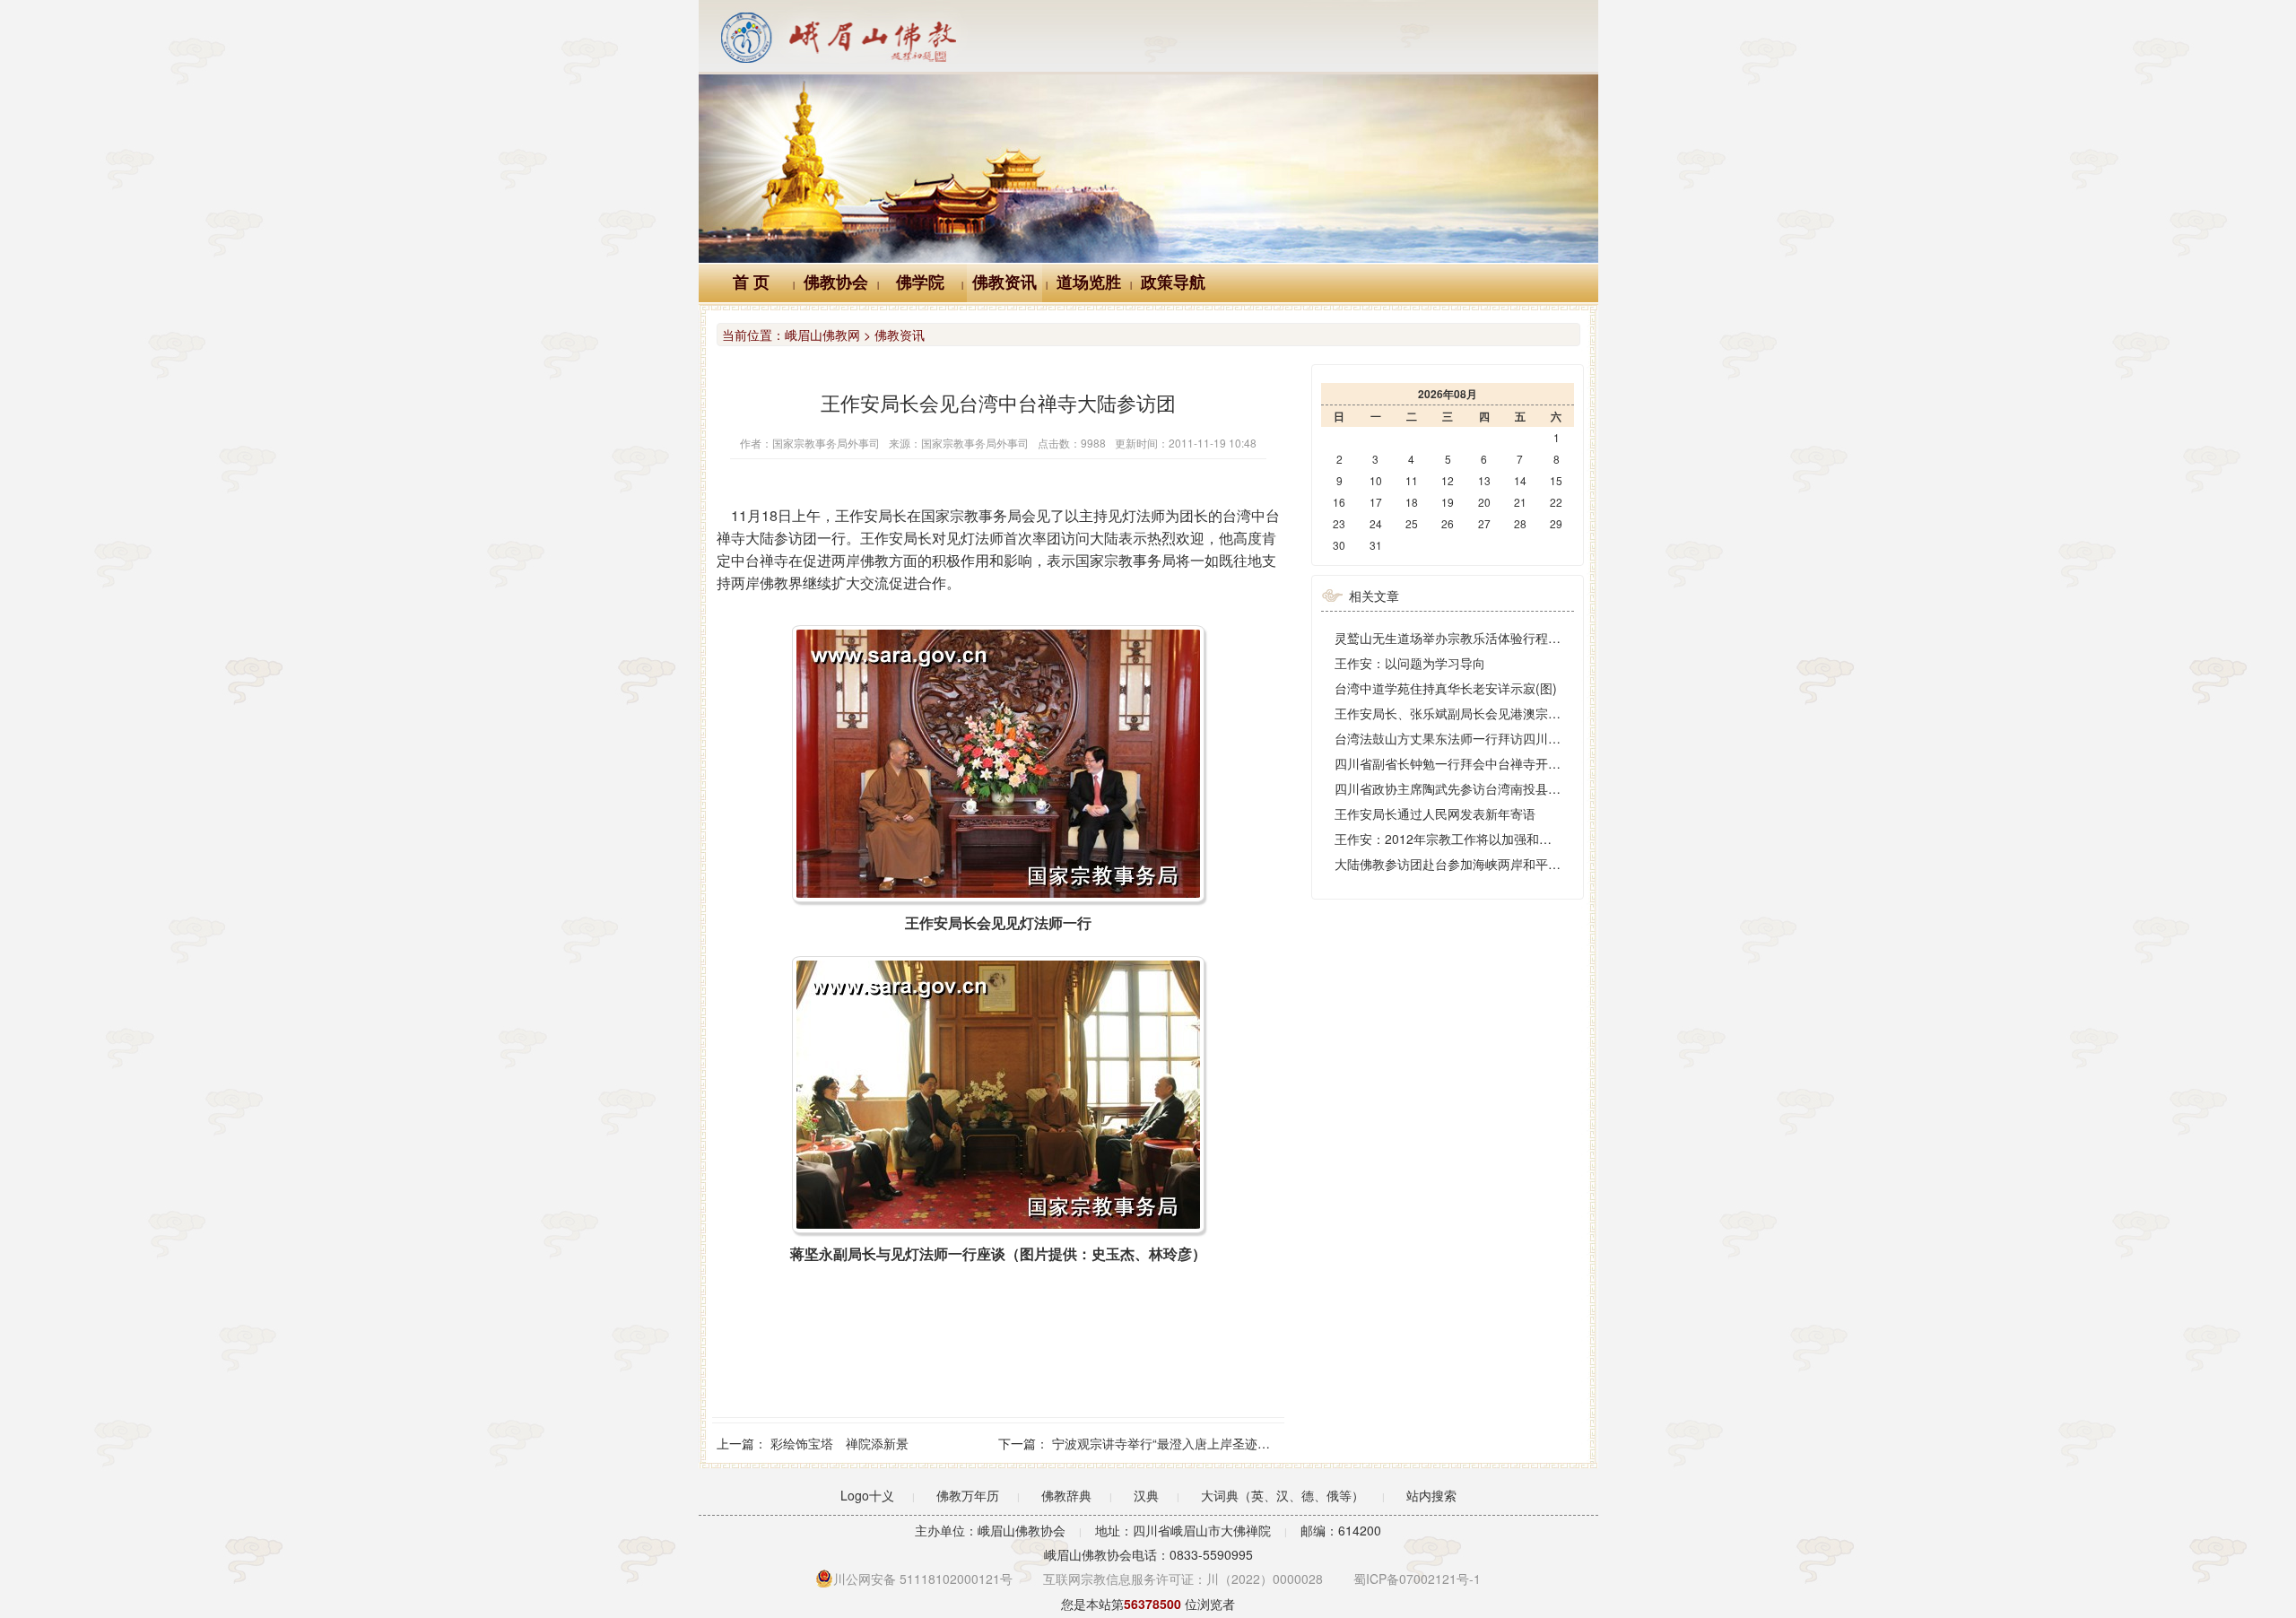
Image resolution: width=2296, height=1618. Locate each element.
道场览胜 (1089, 283)
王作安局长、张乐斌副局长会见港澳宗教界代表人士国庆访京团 (1510, 713)
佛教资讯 (1004, 283)
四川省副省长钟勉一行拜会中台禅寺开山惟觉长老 (1473, 763)
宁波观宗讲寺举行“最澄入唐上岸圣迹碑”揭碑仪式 (1188, 1443)
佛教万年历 (968, 1495)
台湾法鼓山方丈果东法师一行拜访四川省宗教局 (1466, 738)
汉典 (1146, 1495)
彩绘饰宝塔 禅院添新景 (839, 1443)
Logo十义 (867, 1495)
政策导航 (1173, 283)
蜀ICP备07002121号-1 (1417, 1579)
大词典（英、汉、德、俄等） (1283, 1495)
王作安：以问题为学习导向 (1410, 663)
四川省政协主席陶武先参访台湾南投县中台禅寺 (1466, 788)
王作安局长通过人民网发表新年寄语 (1435, 813)
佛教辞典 (1066, 1495)
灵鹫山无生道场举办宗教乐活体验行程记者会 (1460, 638)
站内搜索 (1431, 1495)
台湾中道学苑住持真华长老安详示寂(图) (1446, 688)
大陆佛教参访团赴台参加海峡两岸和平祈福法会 (1466, 864)
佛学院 (920, 283)
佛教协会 (836, 283)
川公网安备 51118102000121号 (923, 1579)
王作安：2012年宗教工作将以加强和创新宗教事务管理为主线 (1506, 839)
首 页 (751, 283)
